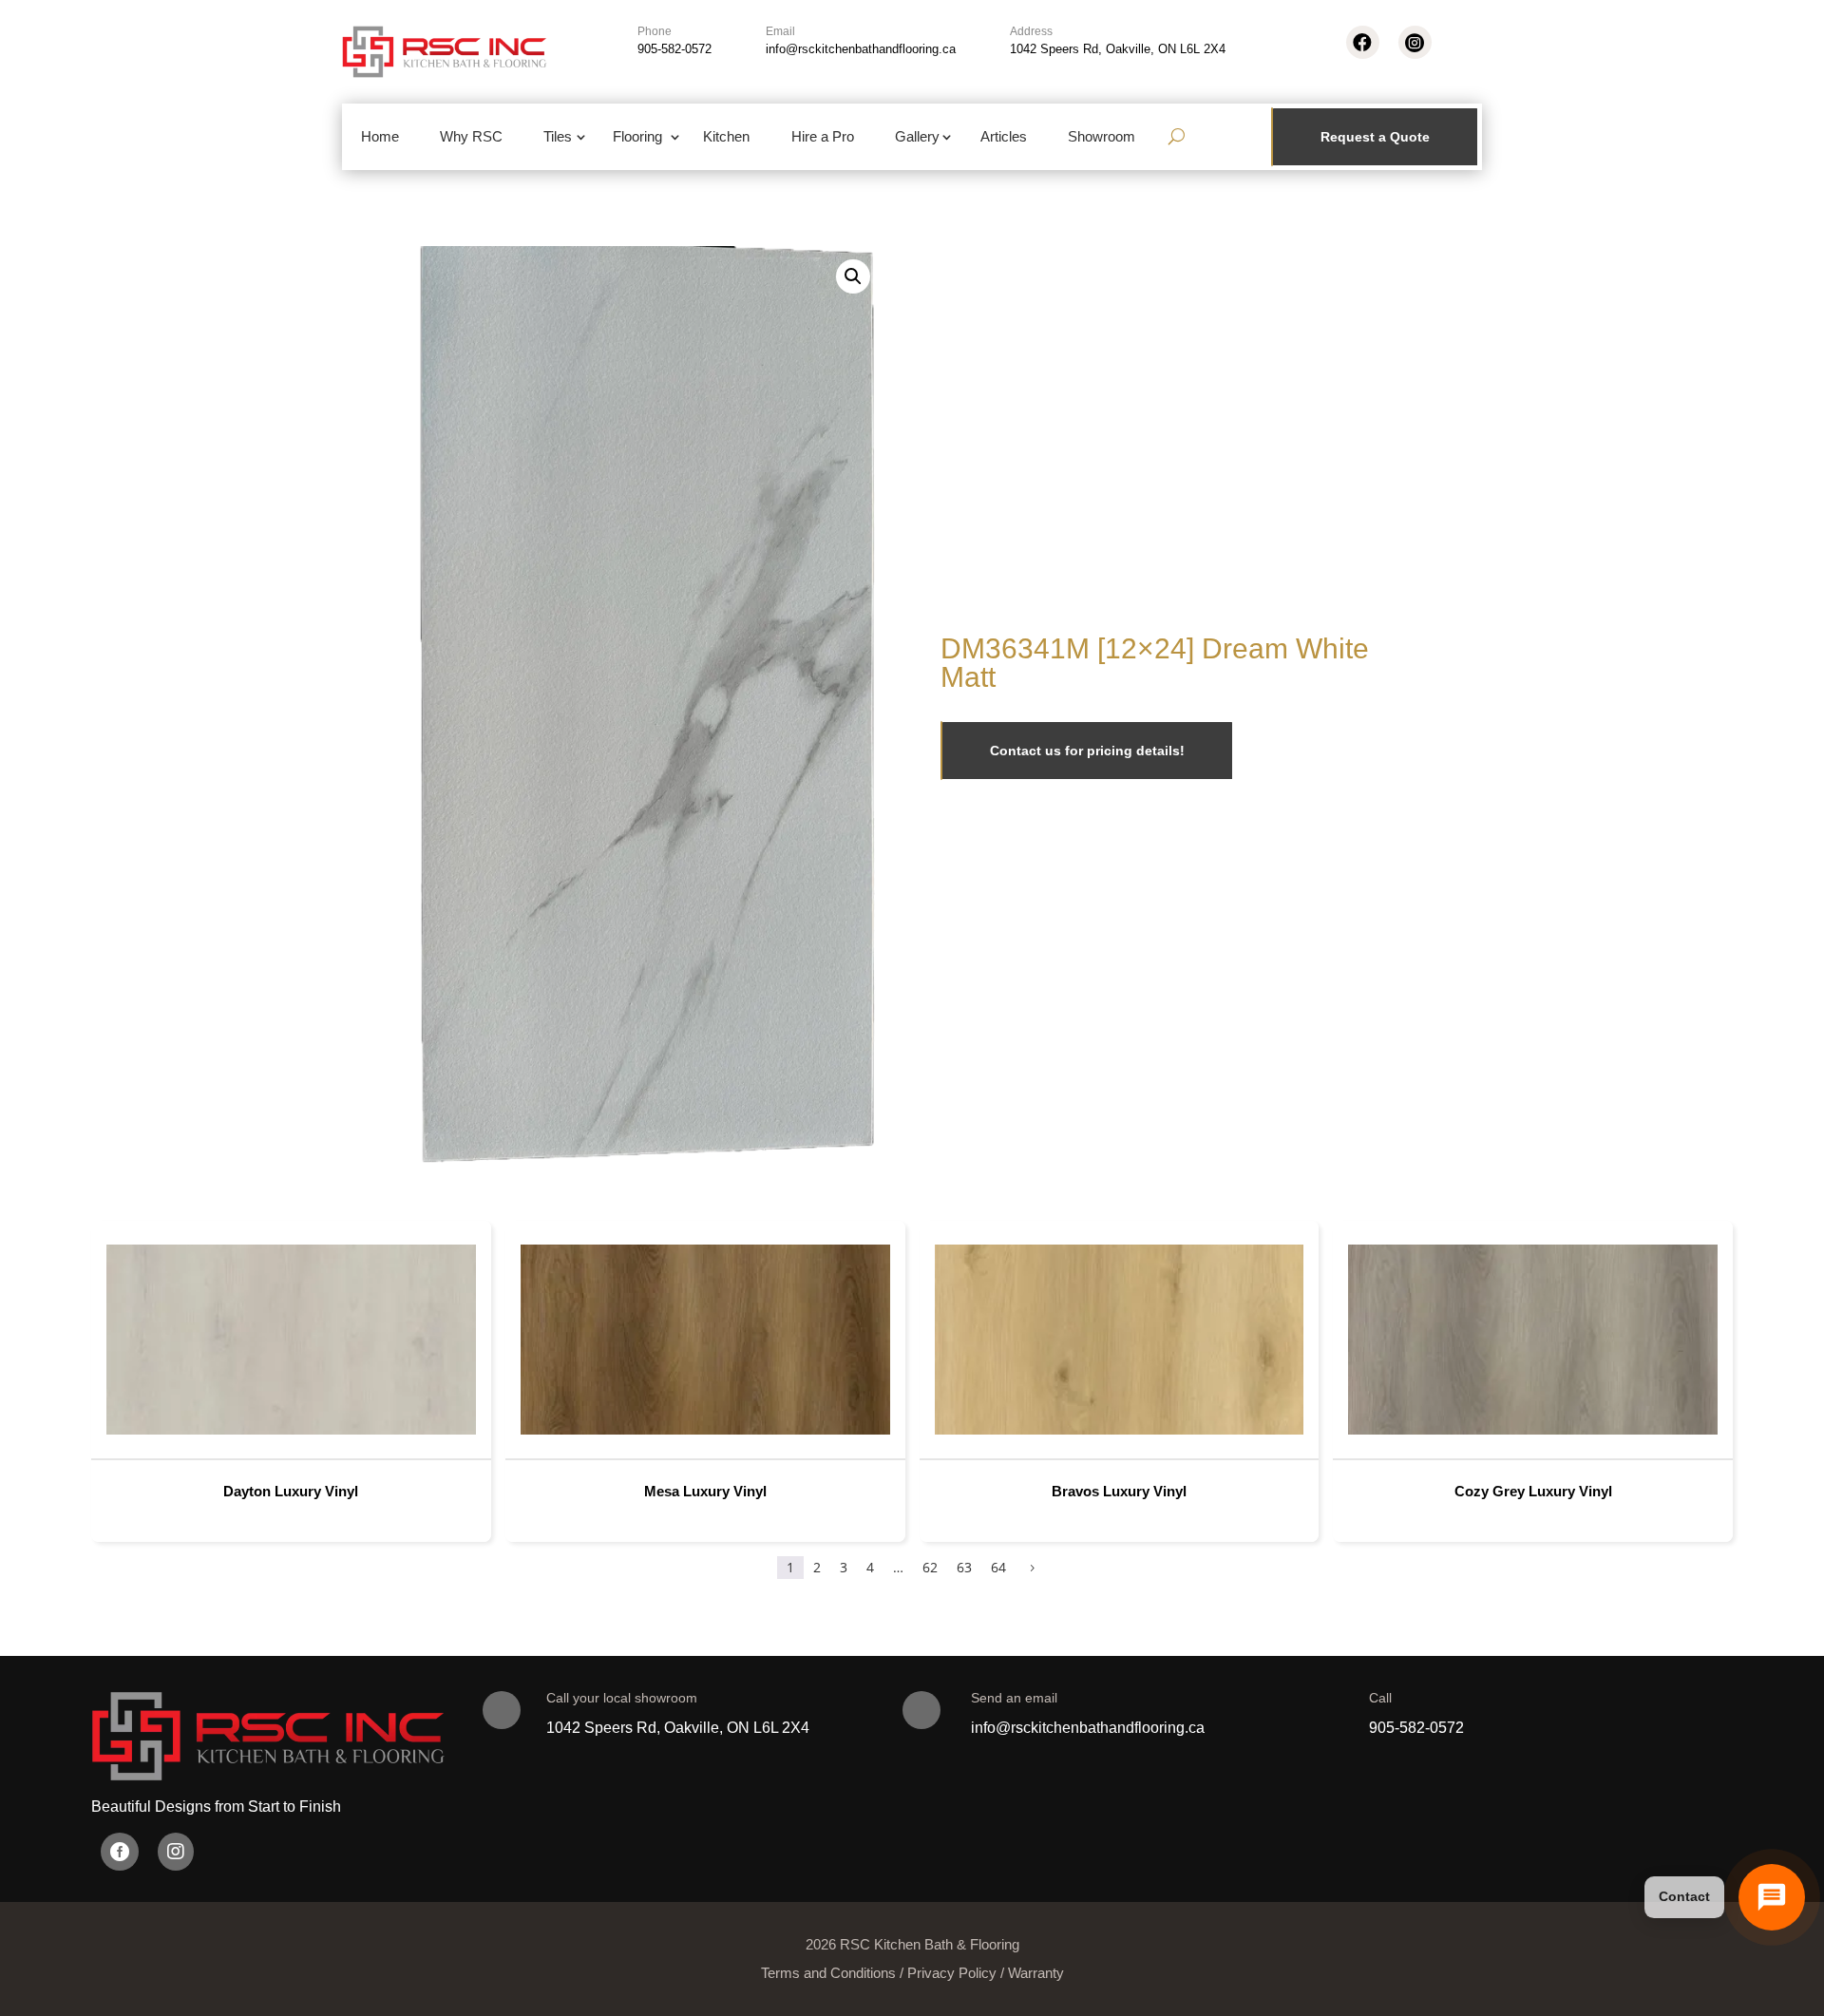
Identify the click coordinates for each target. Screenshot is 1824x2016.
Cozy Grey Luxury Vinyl (1533, 1491)
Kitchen (726, 136)
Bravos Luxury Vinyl (1119, 1491)
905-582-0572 (674, 49)
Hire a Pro (823, 136)
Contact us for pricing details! (1087, 751)
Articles (1004, 136)
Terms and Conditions (828, 1973)
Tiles (558, 136)
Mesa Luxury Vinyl (705, 1491)
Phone (655, 31)
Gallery (917, 136)
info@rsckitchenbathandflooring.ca (861, 49)
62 (930, 1567)
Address (1031, 31)
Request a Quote (1375, 137)
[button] (853, 276)
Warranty (1036, 1973)
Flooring (637, 136)
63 (964, 1567)
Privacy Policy (952, 1973)
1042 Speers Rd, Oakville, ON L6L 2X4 (1118, 49)
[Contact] (1772, 1897)
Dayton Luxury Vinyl (291, 1491)
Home (380, 136)
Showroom (1102, 136)
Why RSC (471, 136)
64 (998, 1567)
